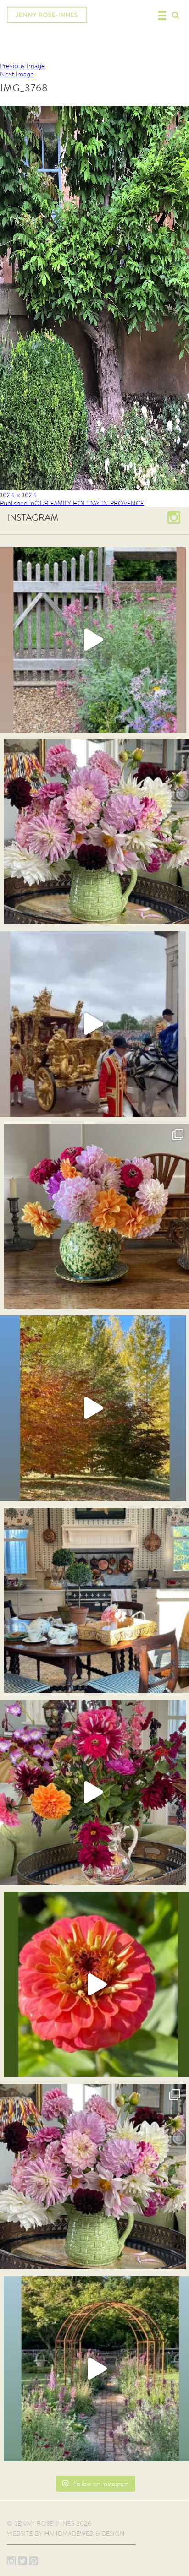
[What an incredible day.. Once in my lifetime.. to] (93, 1024)
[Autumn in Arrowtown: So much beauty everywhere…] (93, 1408)
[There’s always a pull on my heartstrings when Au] (93, 640)
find (175, 14)
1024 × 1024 (18, 495)
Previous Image (22, 66)
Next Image (17, 74)
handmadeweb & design (85, 2534)
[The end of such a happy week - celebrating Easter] (93, 1792)
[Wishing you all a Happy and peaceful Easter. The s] (93, 2177)
